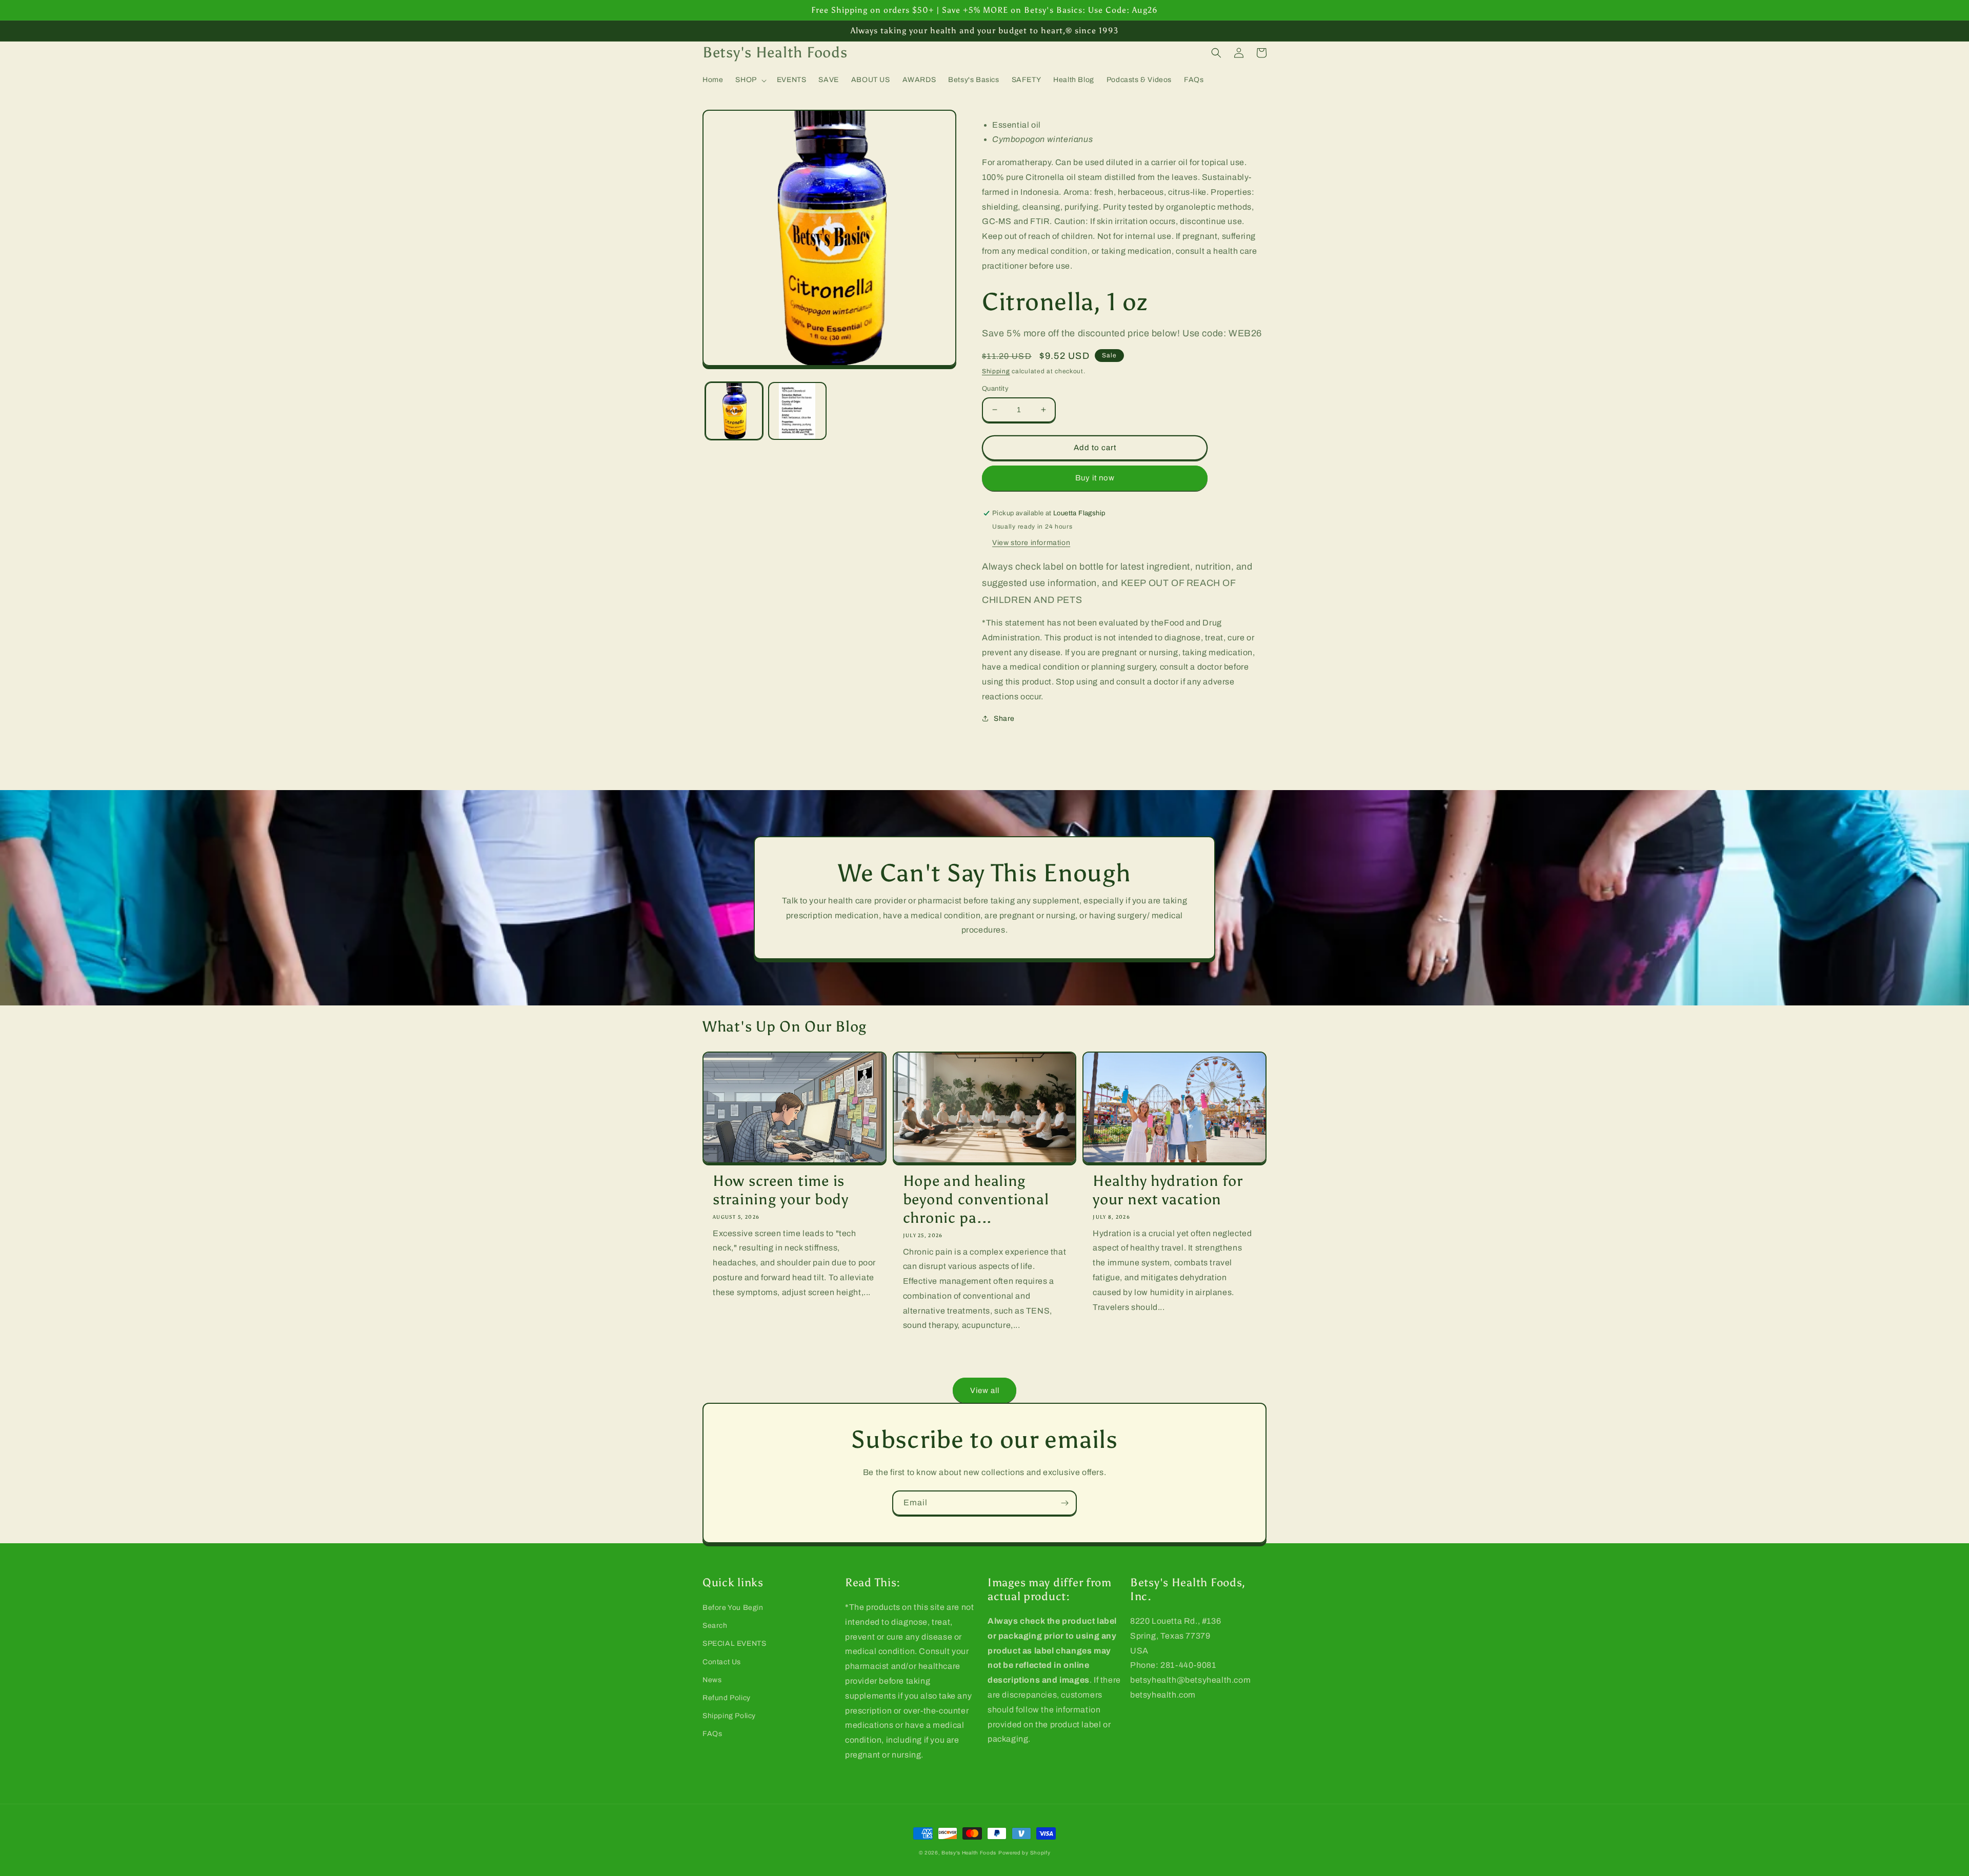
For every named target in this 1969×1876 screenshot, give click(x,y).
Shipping (996, 371)
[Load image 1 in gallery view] (734, 411)
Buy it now (1095, 478)
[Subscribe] (1064, 1503)
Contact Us (722, 1662)
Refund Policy (727, 1698)
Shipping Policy (729, 1716)
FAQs (712, 1734)
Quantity (995, 389)
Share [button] (1004, 719)
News (712, 1680)
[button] (750, 80)
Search (715, 1626)
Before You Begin (733, 1608)
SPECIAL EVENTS (734, 1643)
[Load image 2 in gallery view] (797, 411)
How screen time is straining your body (781, 1190)
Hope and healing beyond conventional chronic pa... (976, 1199)
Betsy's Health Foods (969, 1853)
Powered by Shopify (1024, 1853)
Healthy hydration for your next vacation (1168, 1190)
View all (985, 1390)
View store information (1031, 543)
